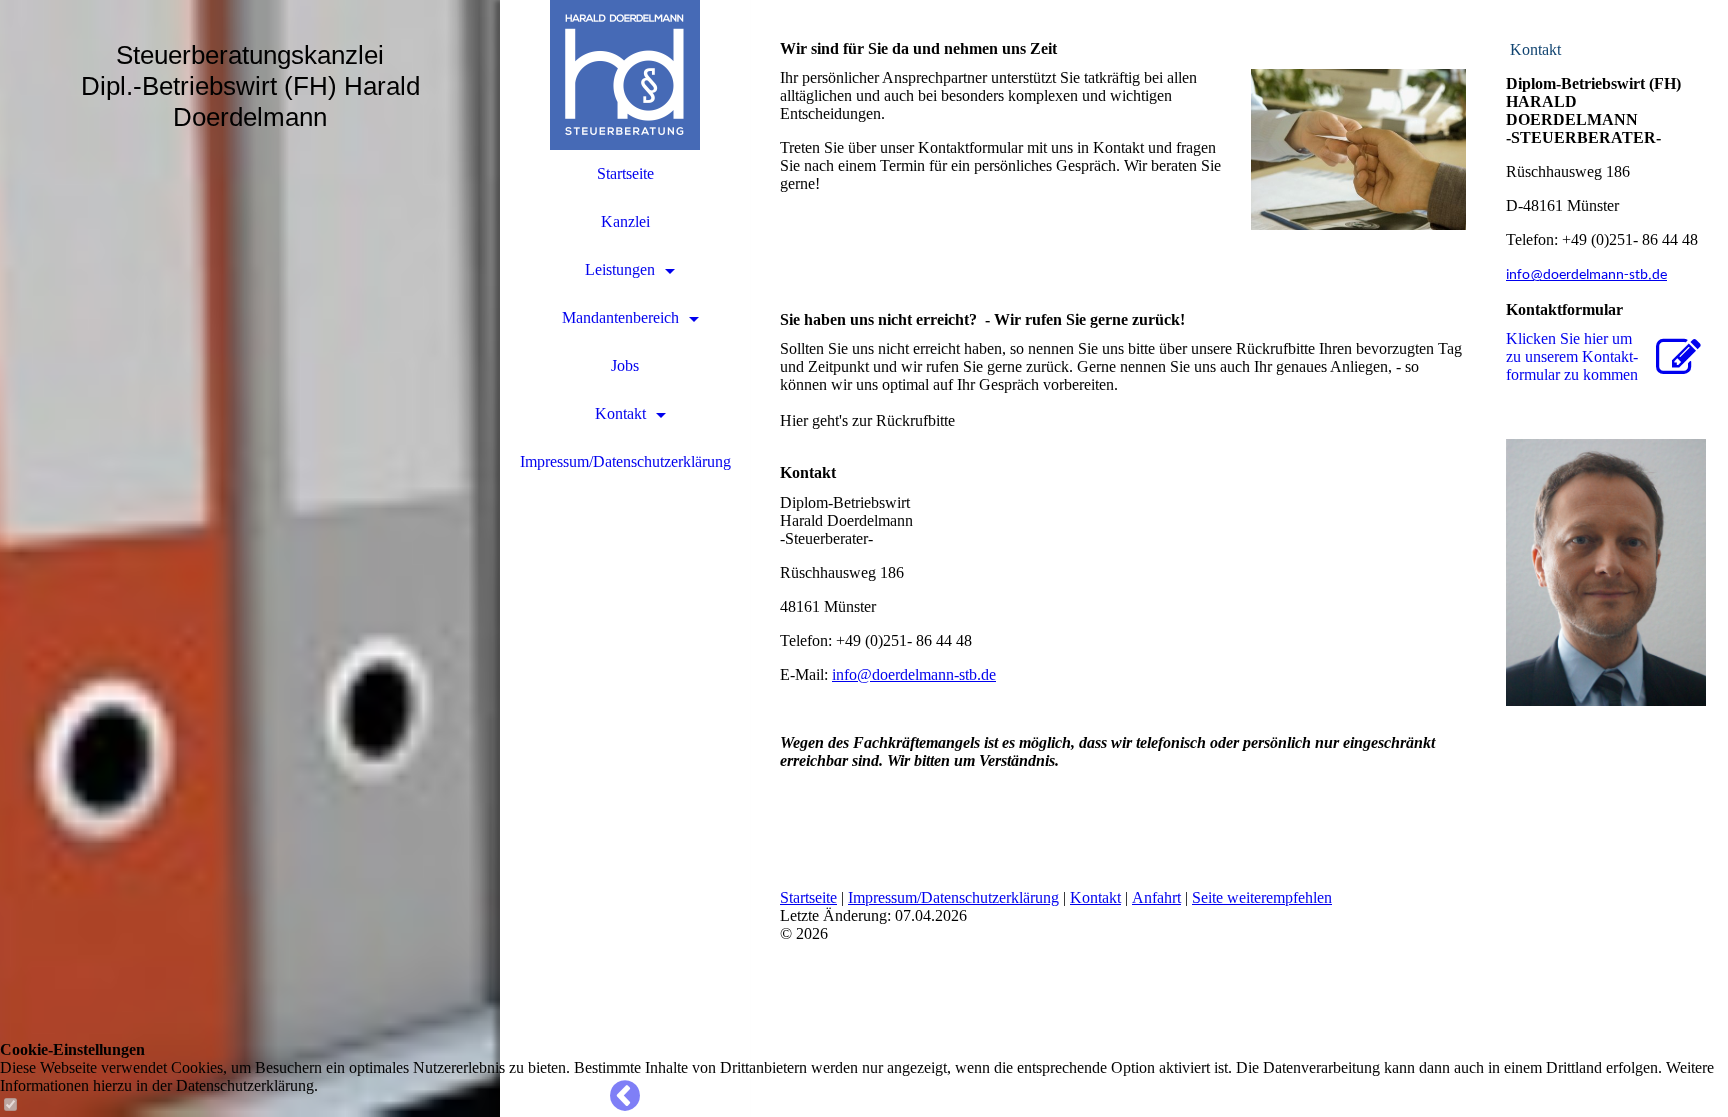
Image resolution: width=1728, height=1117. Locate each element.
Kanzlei (625, 221)
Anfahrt (1156, 897)
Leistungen (620, 269)
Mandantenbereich (620, 317)
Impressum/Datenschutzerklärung (625, 461)
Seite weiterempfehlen (1262, 897)
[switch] (10, 1105)
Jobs (625, 365)
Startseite (625, 173)
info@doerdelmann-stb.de (914, 674)
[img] (250, 558)
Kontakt (620, 413)
